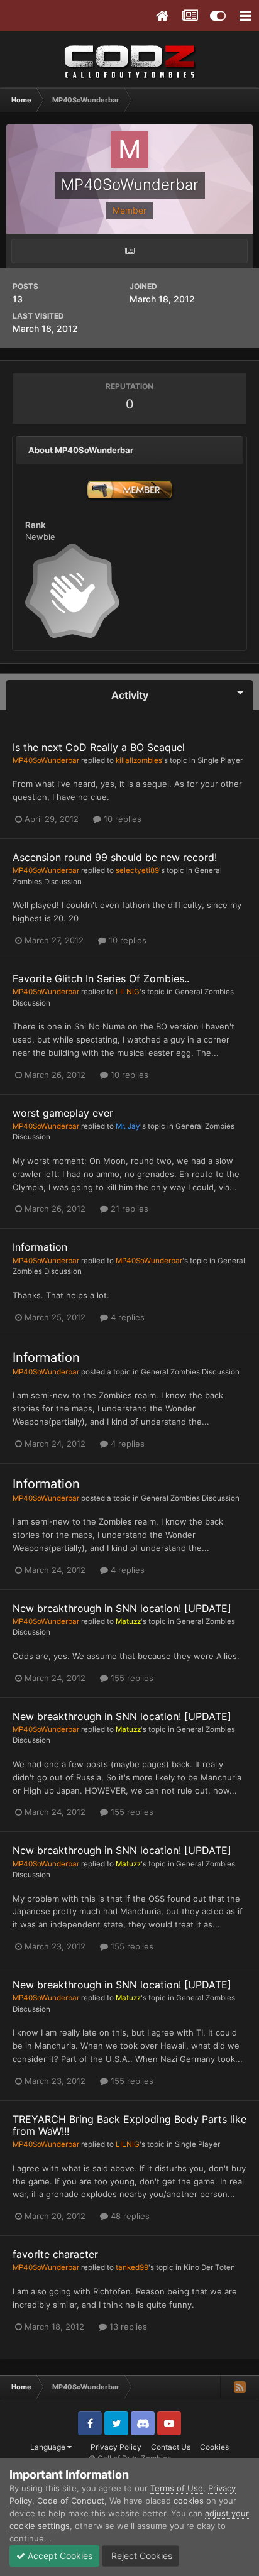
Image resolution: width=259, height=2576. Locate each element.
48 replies (129, 2216)
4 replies (126, 1317)
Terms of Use (177, 2488)
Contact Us (171, 2447)
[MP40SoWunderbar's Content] (129, 251)
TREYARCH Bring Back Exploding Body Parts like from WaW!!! (129, 2125)
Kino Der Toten (209, 2267)
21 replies (128, 1209)
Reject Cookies (141, 2556)
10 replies (121, 819)
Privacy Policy (116, 2447)
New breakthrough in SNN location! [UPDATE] (122, 1608)
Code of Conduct (71, 2501)
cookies (189, 2501)
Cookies (214, 2447)
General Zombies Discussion (190, 1372)
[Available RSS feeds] (240, 2387)
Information (40, 1247)
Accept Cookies (59, 2556)
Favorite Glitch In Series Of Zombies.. (101, 978)
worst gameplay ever (63, 1113)
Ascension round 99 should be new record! (115, 857)
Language (49, 2447)
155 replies (131, 1678)
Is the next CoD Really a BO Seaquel (99, 747)
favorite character (55, 2254)
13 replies (127, 2327)
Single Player (220, 760)
